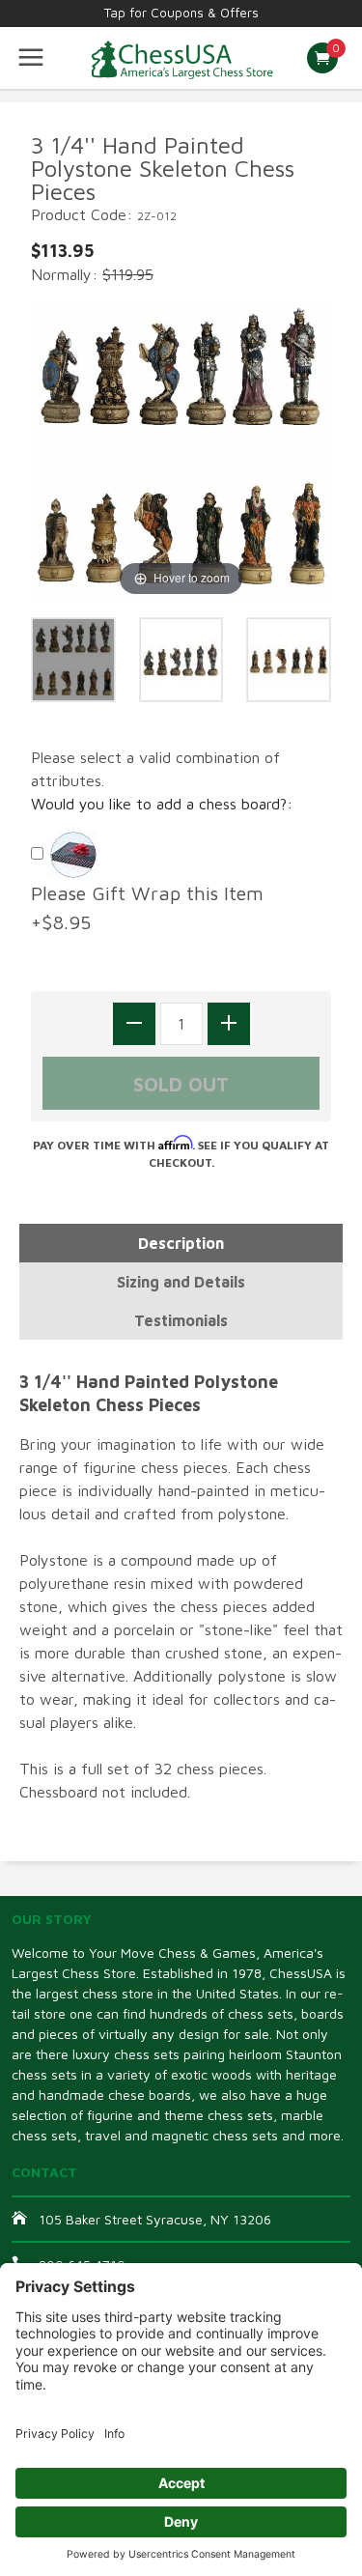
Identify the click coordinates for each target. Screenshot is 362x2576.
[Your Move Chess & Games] (181, 58)
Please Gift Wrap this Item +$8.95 (153, 907)
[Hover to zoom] (181, 449)
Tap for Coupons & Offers (181, 13)
